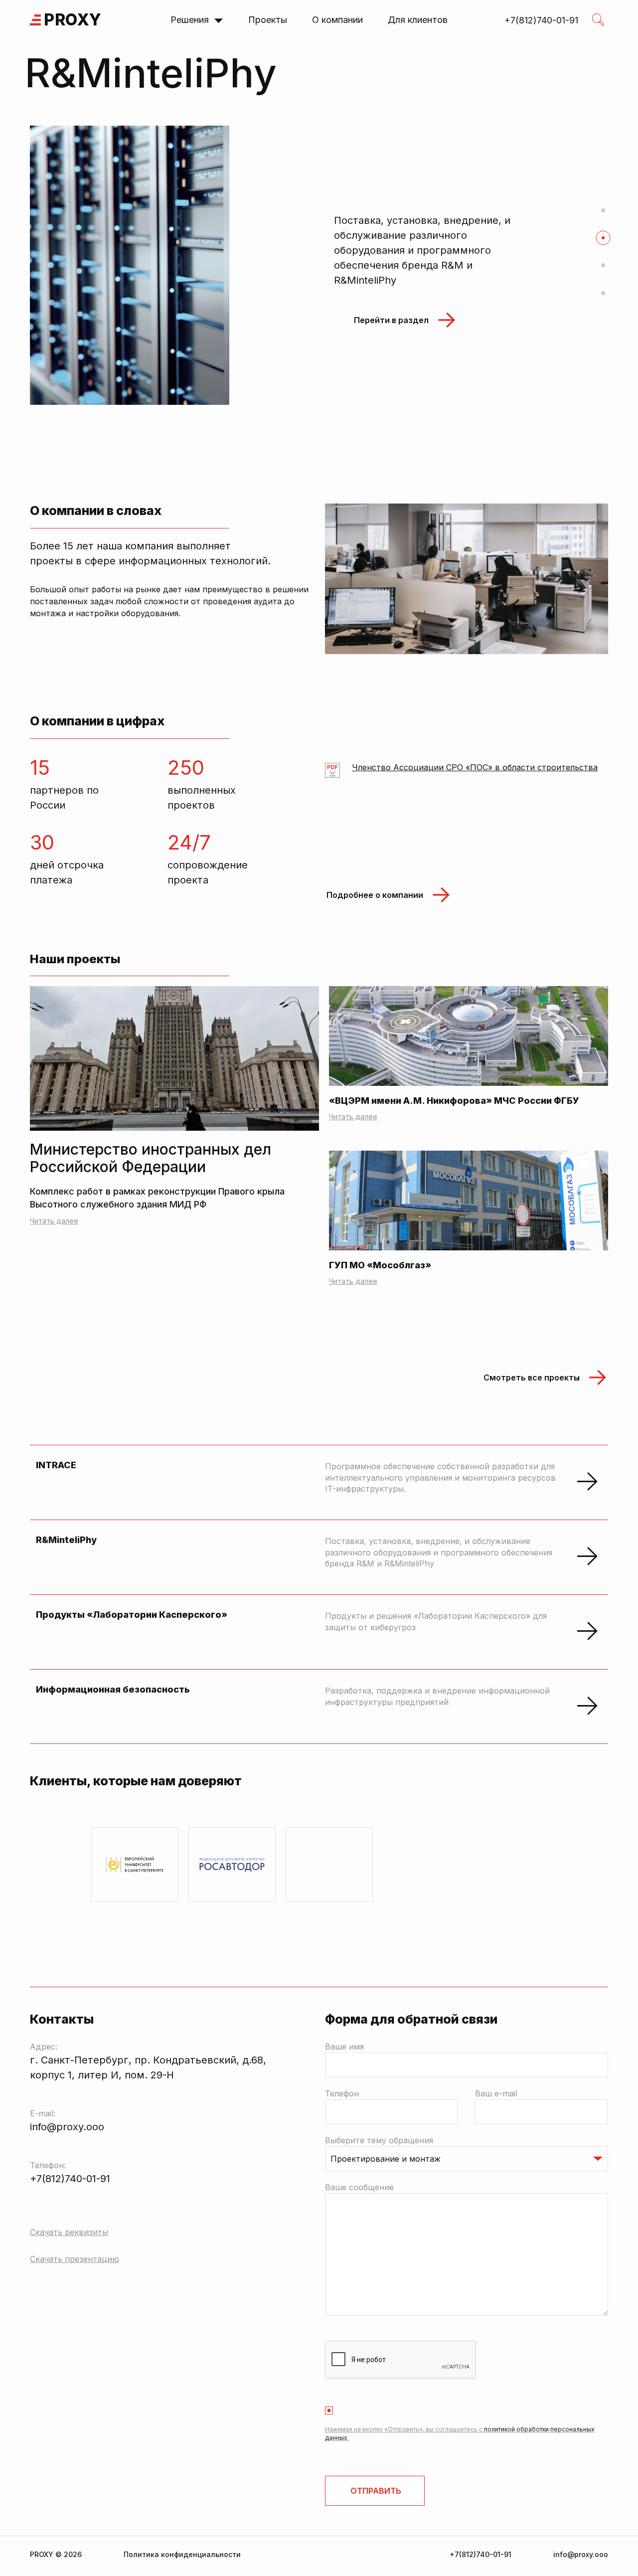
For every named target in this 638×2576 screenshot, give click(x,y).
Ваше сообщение (359, 2187)
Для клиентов (418, 20)
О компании (337, 20)
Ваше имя (344, 2047)
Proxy (73, 20)
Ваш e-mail (496, 2093)
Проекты (268, 20)
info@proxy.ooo (67, 2127)
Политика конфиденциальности (182, 2554)
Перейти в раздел (391, 351)
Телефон (342, 2093)
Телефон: (48, 2165)
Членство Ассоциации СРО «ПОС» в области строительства (475, 768)
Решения (190, 20)
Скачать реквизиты (69, 2232)
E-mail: (43, 2113)
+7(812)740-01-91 (70, 2179)
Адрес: (44, 2047)
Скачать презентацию (75, 2259)
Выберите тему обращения (379, 2140)
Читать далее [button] (353, 1116)
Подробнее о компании (375, 895)
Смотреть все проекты (532, 1377)
